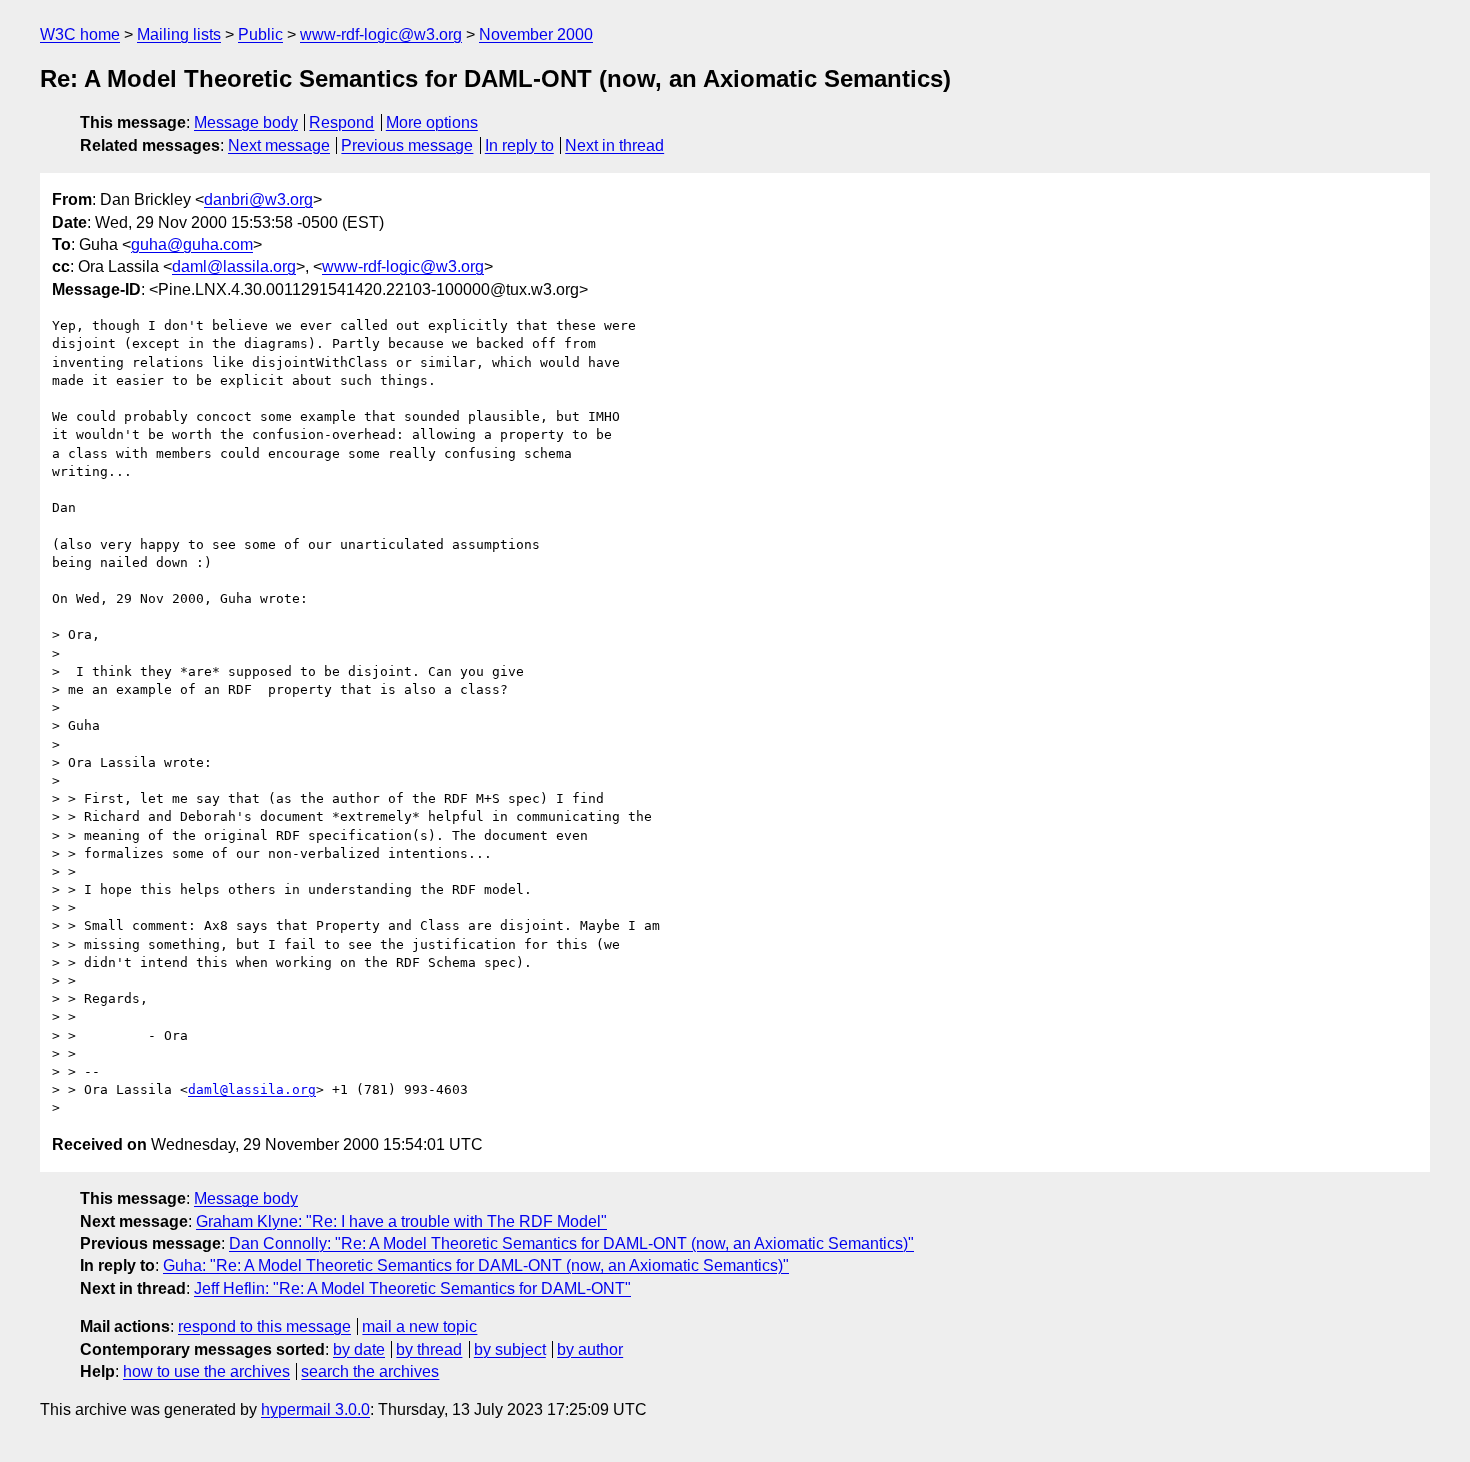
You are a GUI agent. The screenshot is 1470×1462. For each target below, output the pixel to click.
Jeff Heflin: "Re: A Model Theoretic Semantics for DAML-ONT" (412, 1288)
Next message (279, 145)
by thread (429, 1349)
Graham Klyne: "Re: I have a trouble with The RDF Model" (401, 1221)
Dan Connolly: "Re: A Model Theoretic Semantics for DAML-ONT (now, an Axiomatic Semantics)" (571, 1243)
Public (260, 34)
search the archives (370, 1371)
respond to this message (264, 1326)
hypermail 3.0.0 (315, 1409)
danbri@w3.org (258, 199)
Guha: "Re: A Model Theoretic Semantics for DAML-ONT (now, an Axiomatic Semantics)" (476, 1265)
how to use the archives (206, 1371)
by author (590, 1349)
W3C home (80, 34)
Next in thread (614, 145)
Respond (341, 122)
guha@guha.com (192, 244)
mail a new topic (419, 1326)
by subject (510, 1349)
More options (432, 122)
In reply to (519, 145)
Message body (246, 122)
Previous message (407, 145)
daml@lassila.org (234, 266)
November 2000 (536, 34)
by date (359, 1349)
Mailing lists (179, 34)
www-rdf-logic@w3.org (381, 34)
